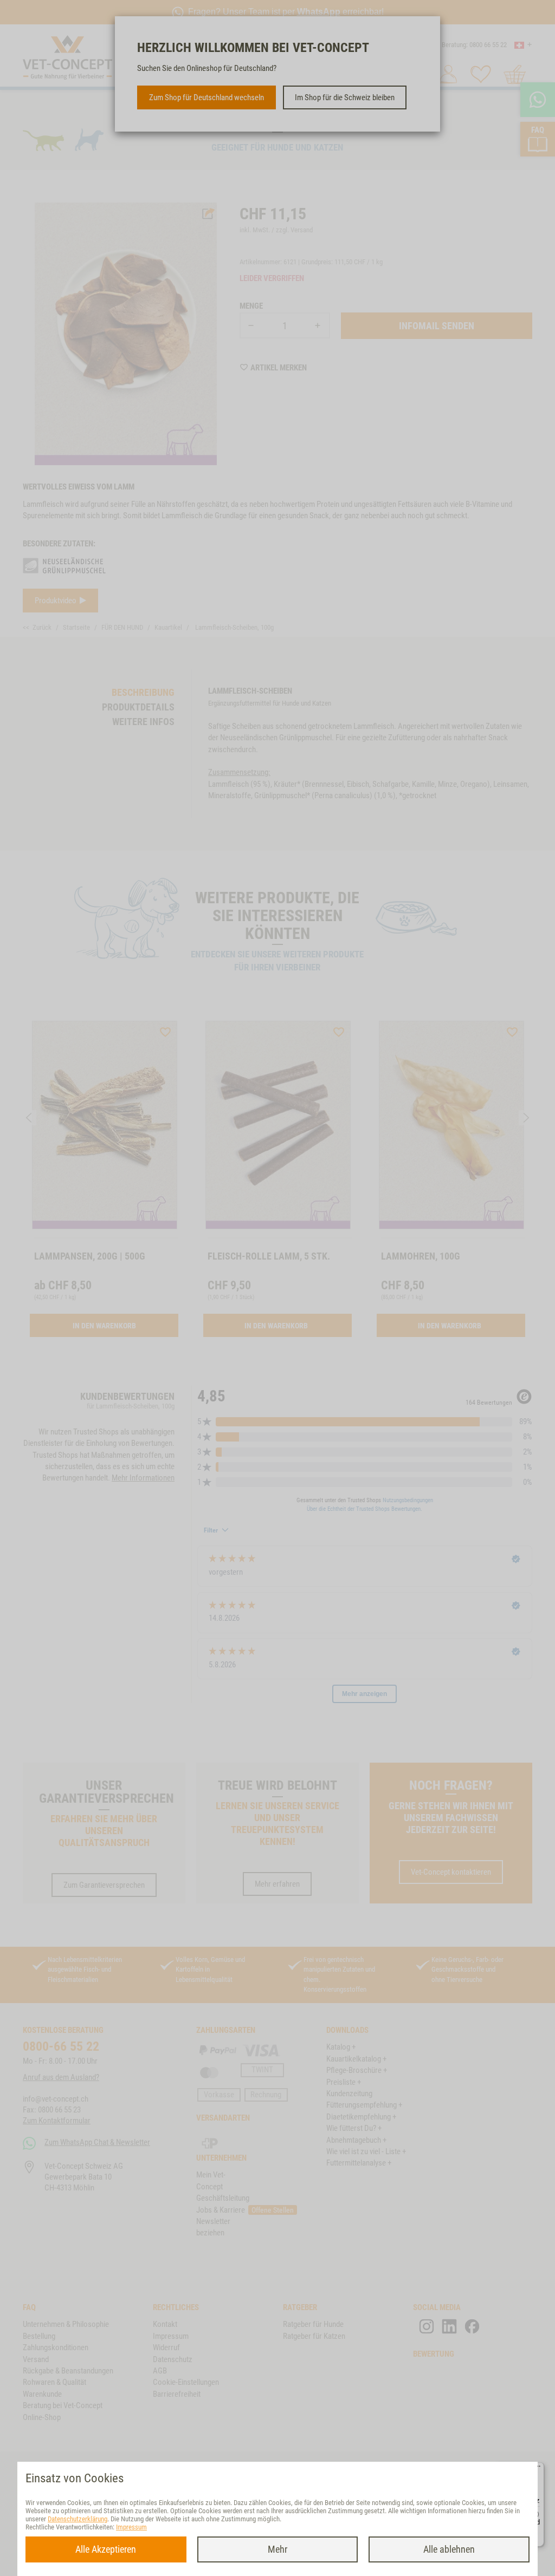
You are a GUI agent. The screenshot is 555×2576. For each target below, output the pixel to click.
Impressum (131, 2527)
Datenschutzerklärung (78, 2519)
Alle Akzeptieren (106, 2549)
